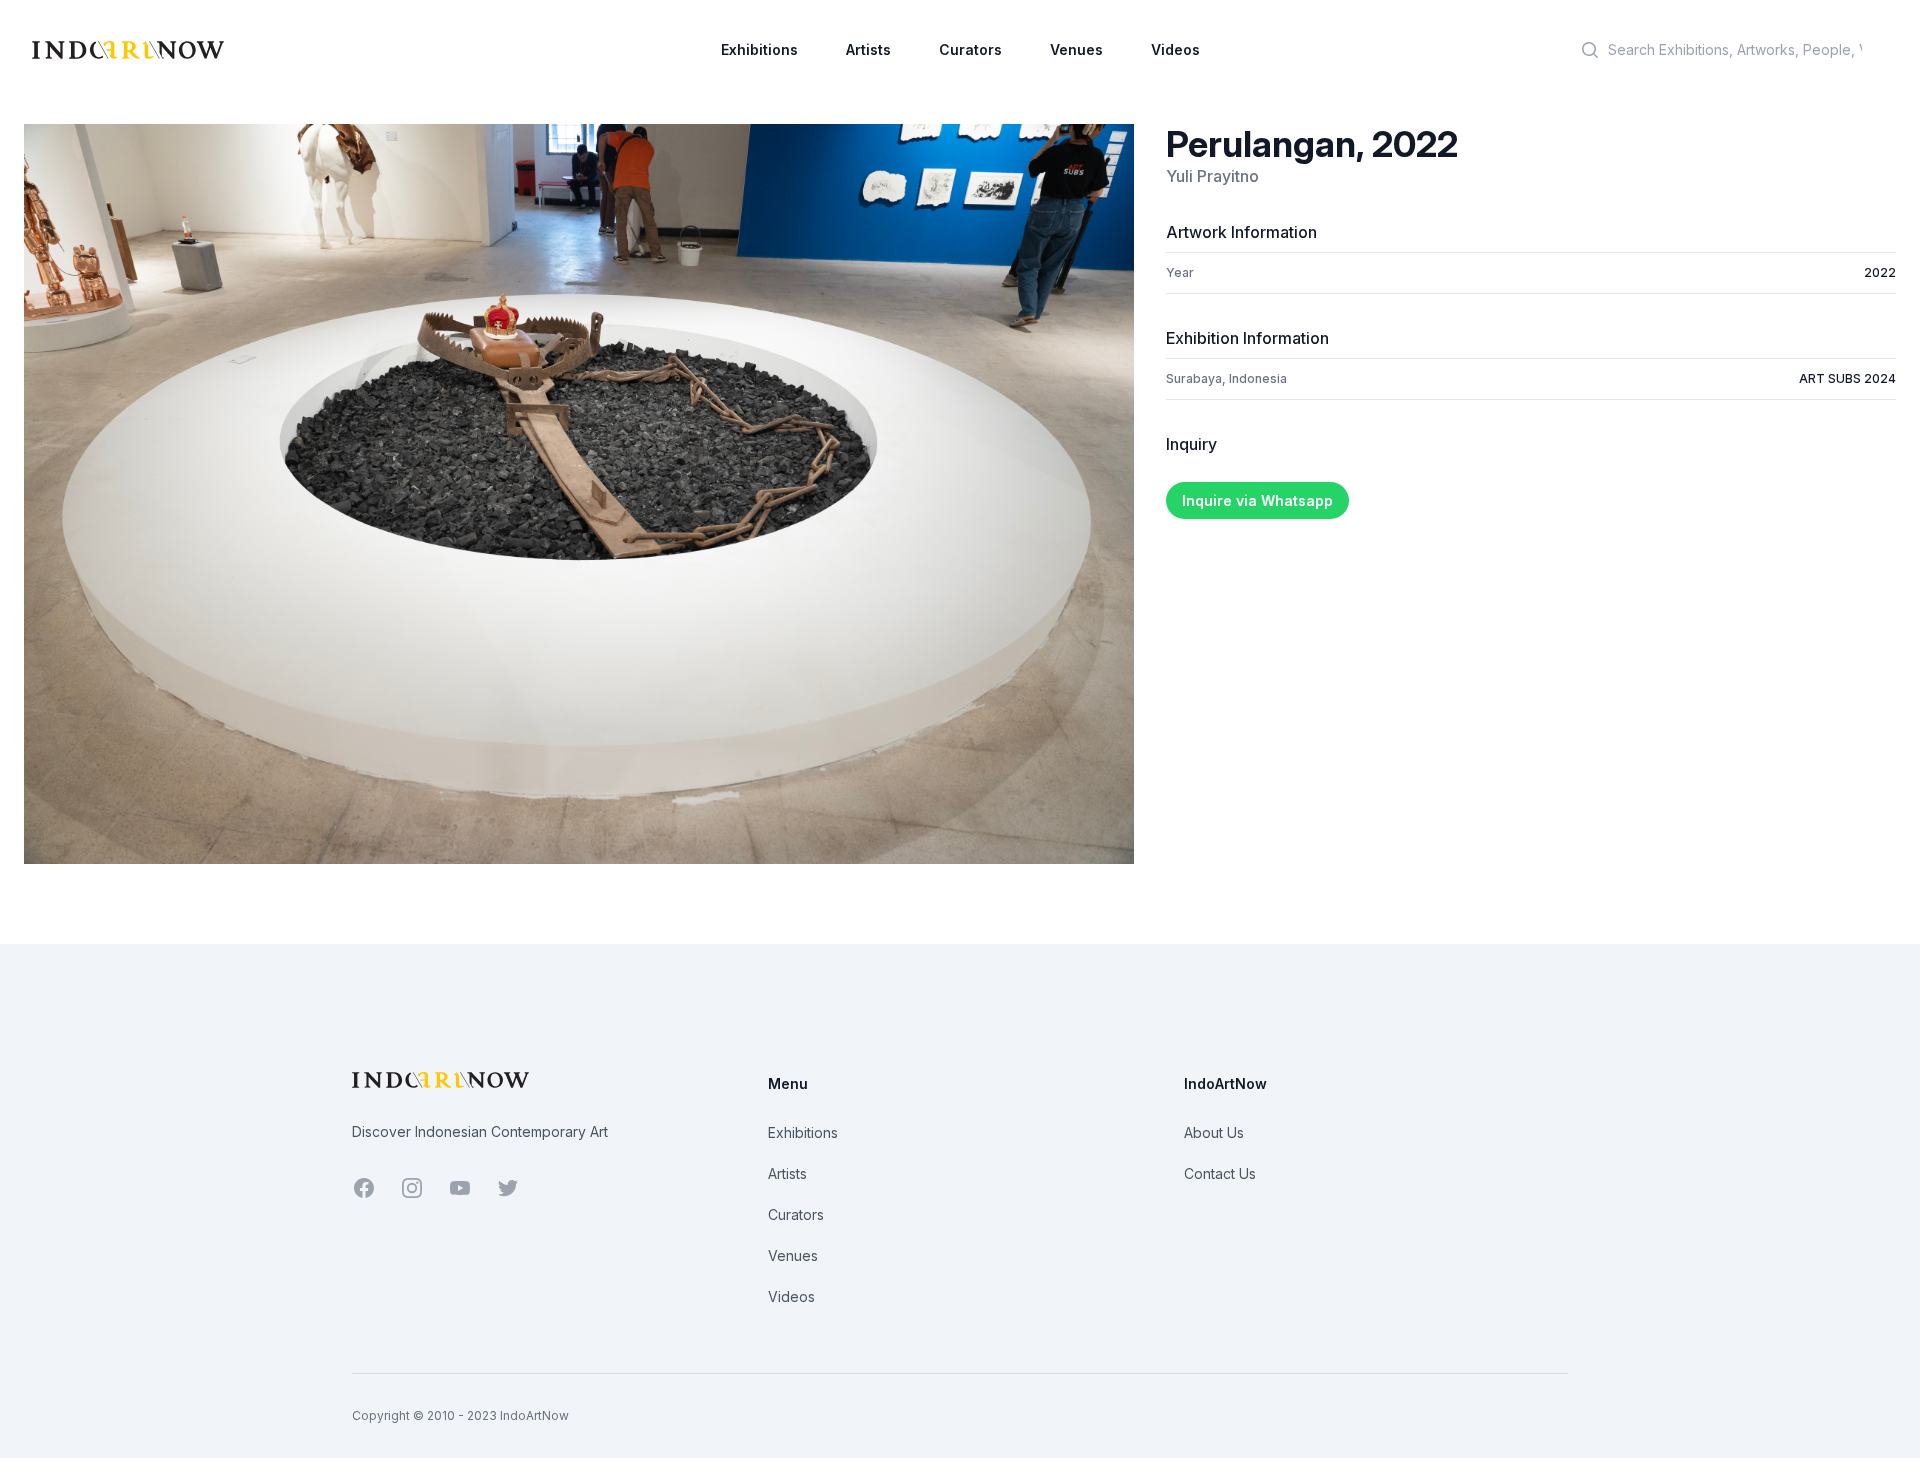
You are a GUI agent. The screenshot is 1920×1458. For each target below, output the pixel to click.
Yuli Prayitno (1212, 176)
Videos (1175, 49)
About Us (1214, 1132)
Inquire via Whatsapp (1257, 500)
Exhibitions (759, 49)
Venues (1076, 49)
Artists (868, 49)
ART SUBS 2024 (1847, 378)
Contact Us (1220, 1173)
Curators (970, 49)
